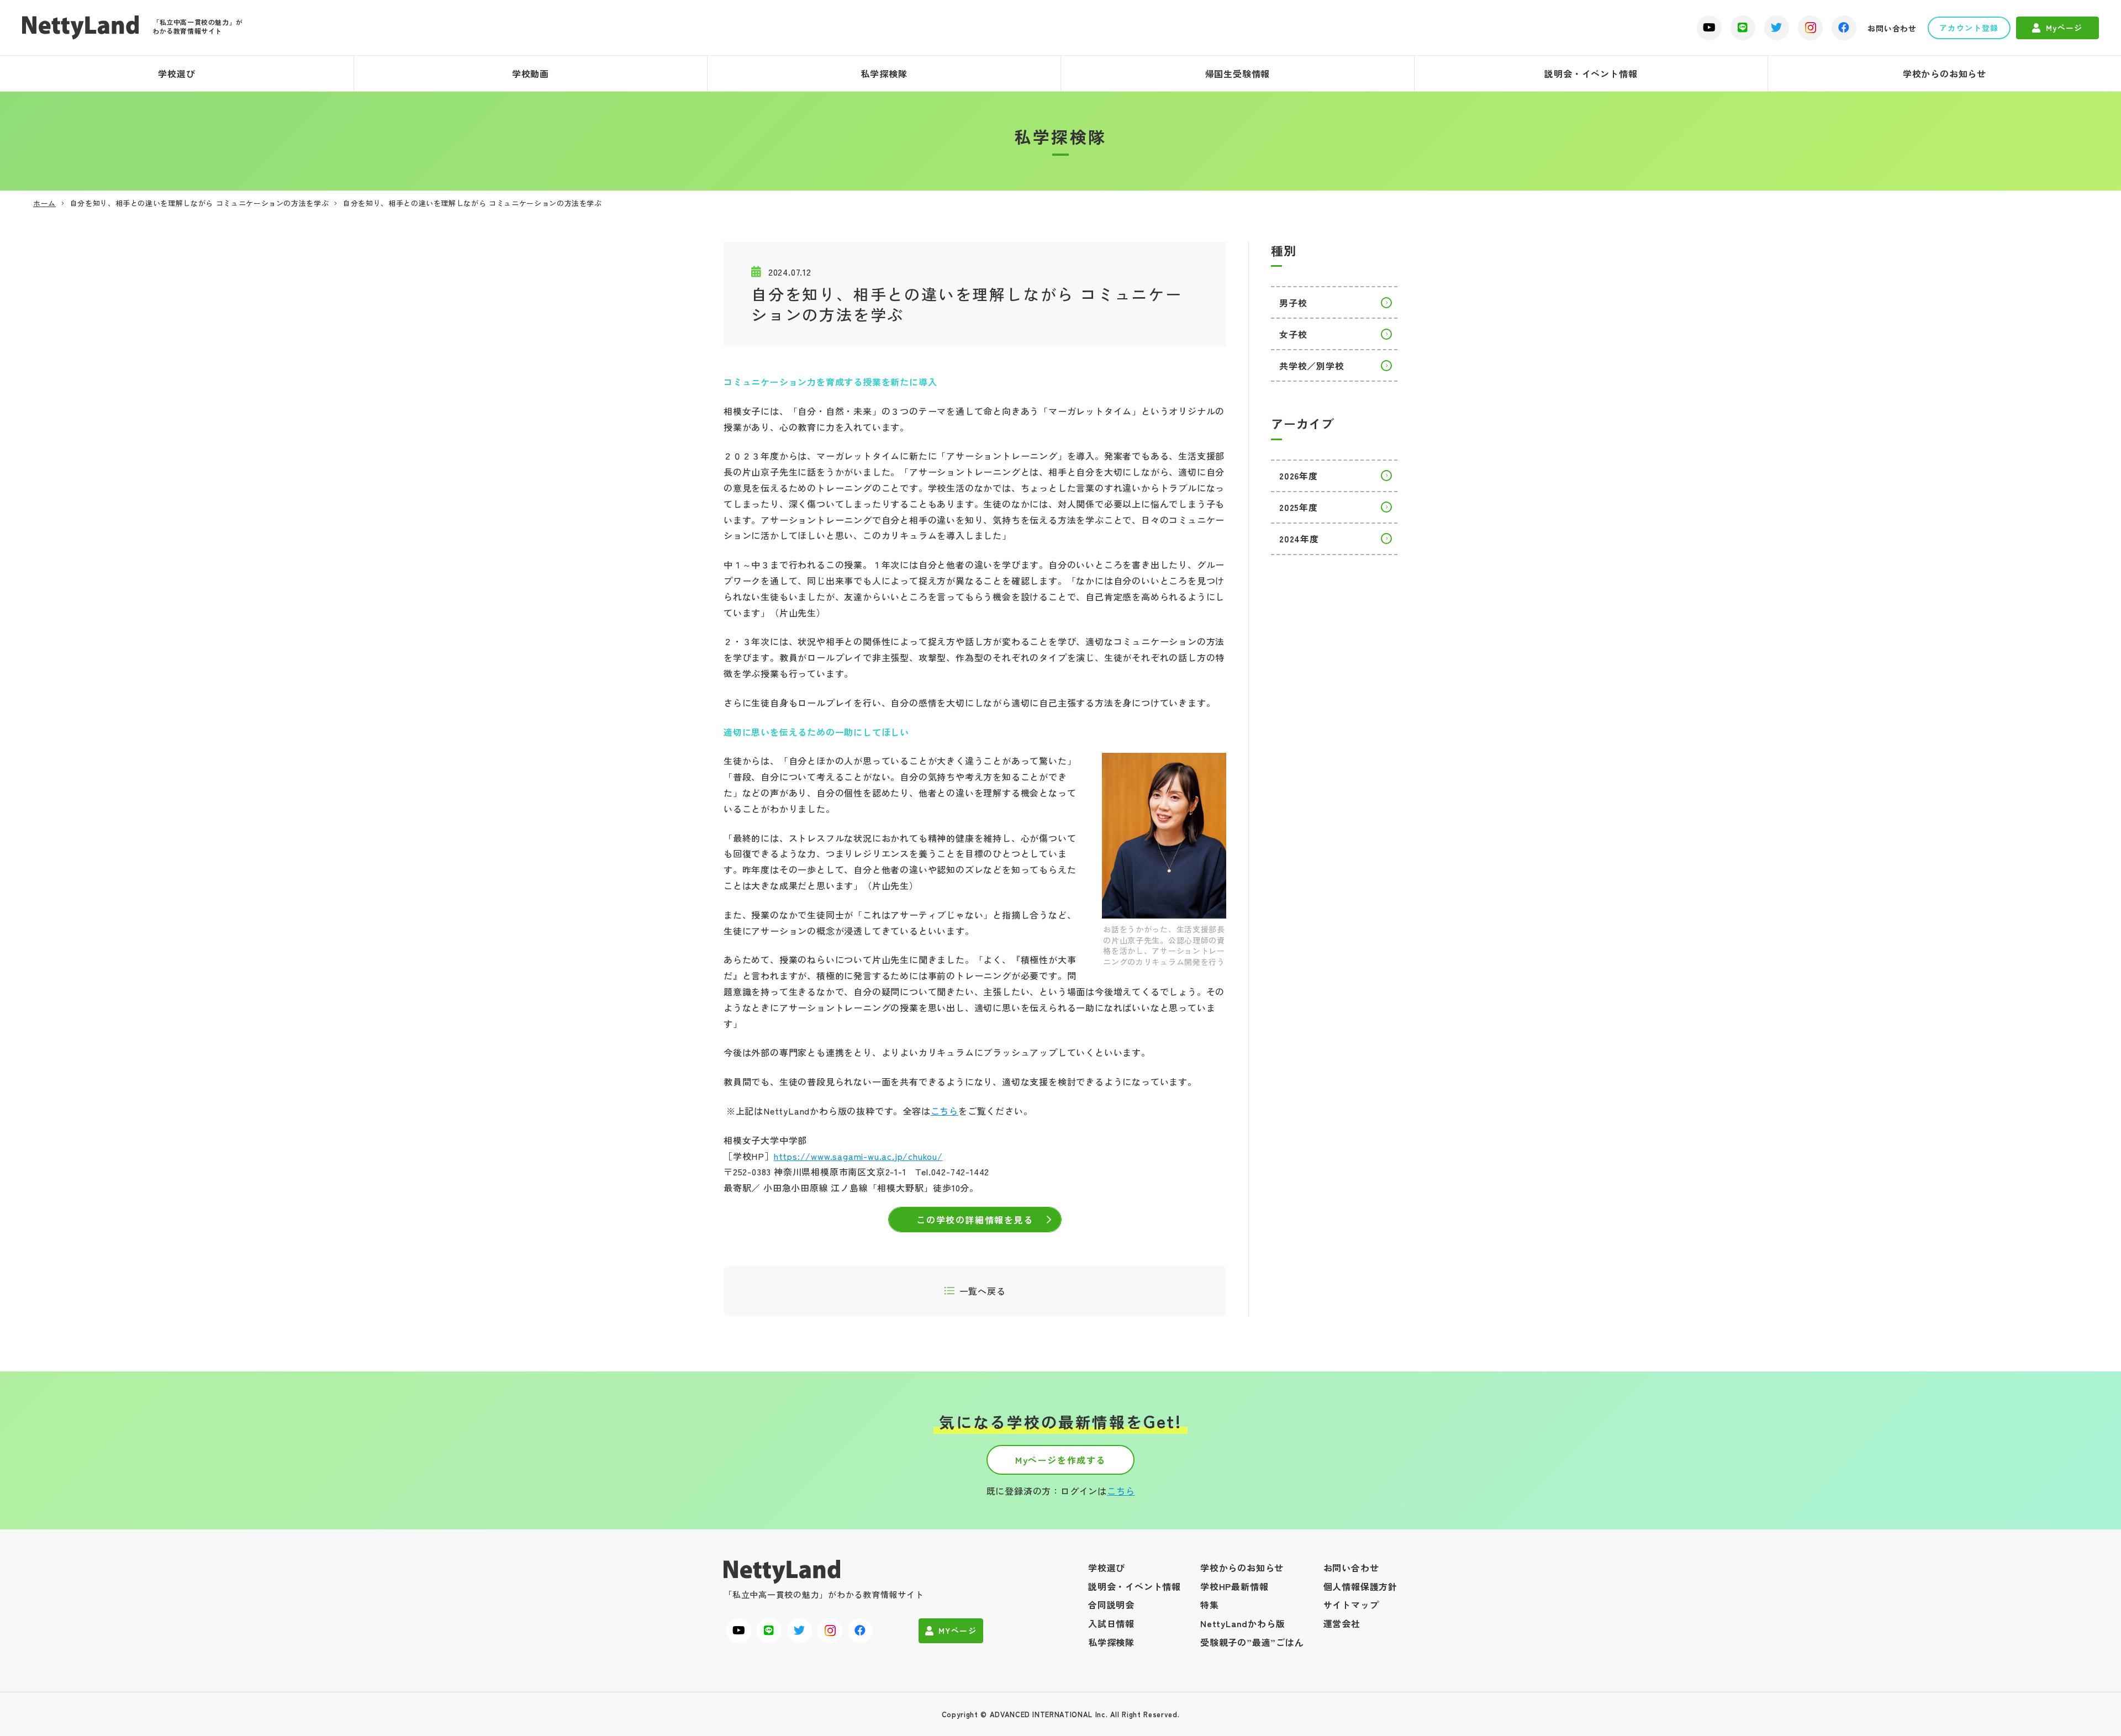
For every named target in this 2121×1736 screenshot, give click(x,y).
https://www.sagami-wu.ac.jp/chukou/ (858, 1156)
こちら (945, 1111)
